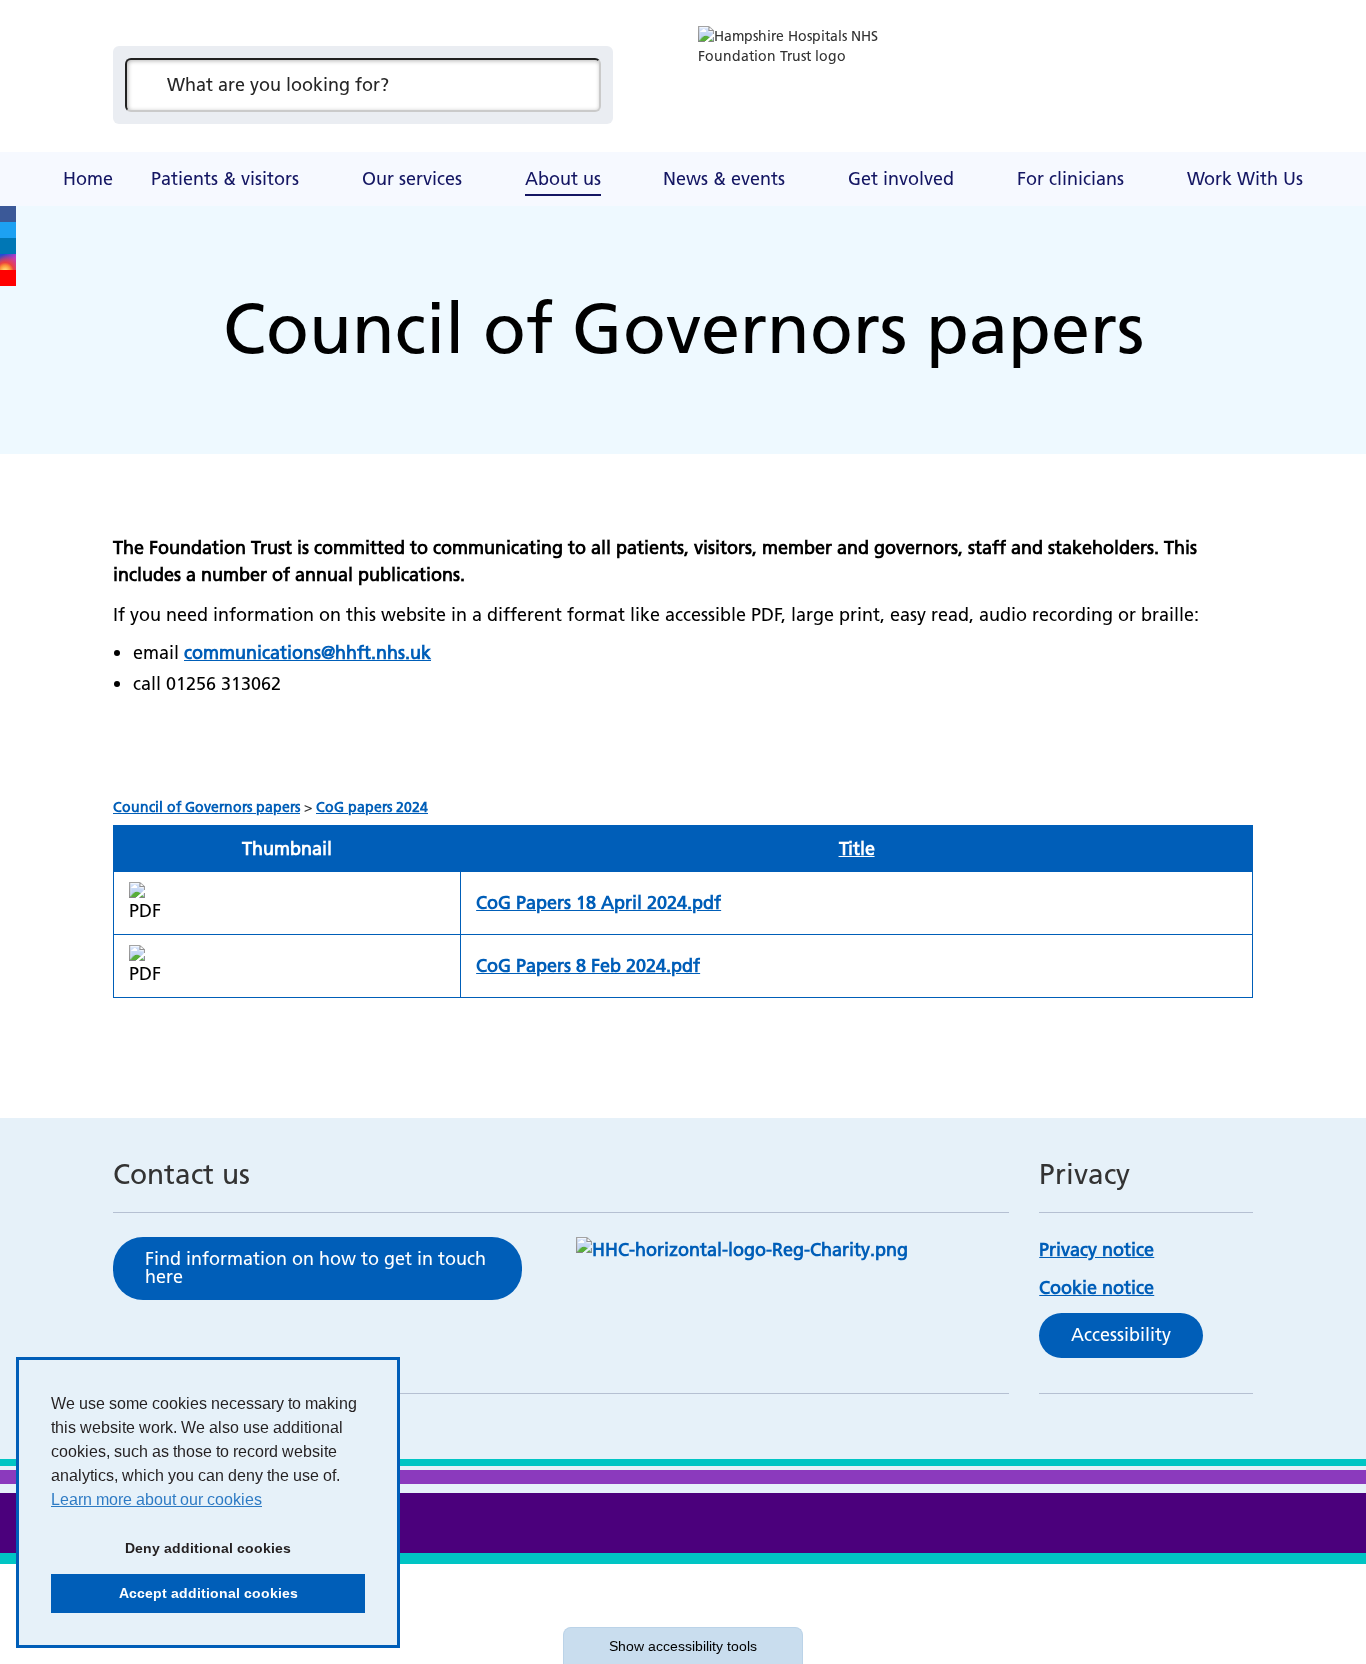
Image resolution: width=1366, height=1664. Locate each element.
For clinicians (1070, 178)
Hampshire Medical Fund (503, 155)
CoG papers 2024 (372, 807)
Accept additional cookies (174, 1593)
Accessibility (1121, 1334)
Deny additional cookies (171, 1548)
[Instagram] (8, 262)
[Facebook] (8, 214)
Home (88, 178)
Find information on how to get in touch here (315, 1267)
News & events (724, 178)
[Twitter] (8, 230)
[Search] (576, 85)
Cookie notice (1096, 1287)
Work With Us (1245, 178)
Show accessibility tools (683, 1646)
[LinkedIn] (8, 246)
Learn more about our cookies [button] (156, 1499)
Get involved (901, 178)
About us (563, 178)
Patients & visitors (225, 178)
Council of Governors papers (206, 807)
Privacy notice (1096, 1249)
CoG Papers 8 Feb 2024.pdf (588, 965)
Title (857, 848)
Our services (412, 178)
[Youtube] (8, 278)
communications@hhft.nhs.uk (307, 652)
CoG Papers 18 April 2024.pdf (598, 902)
